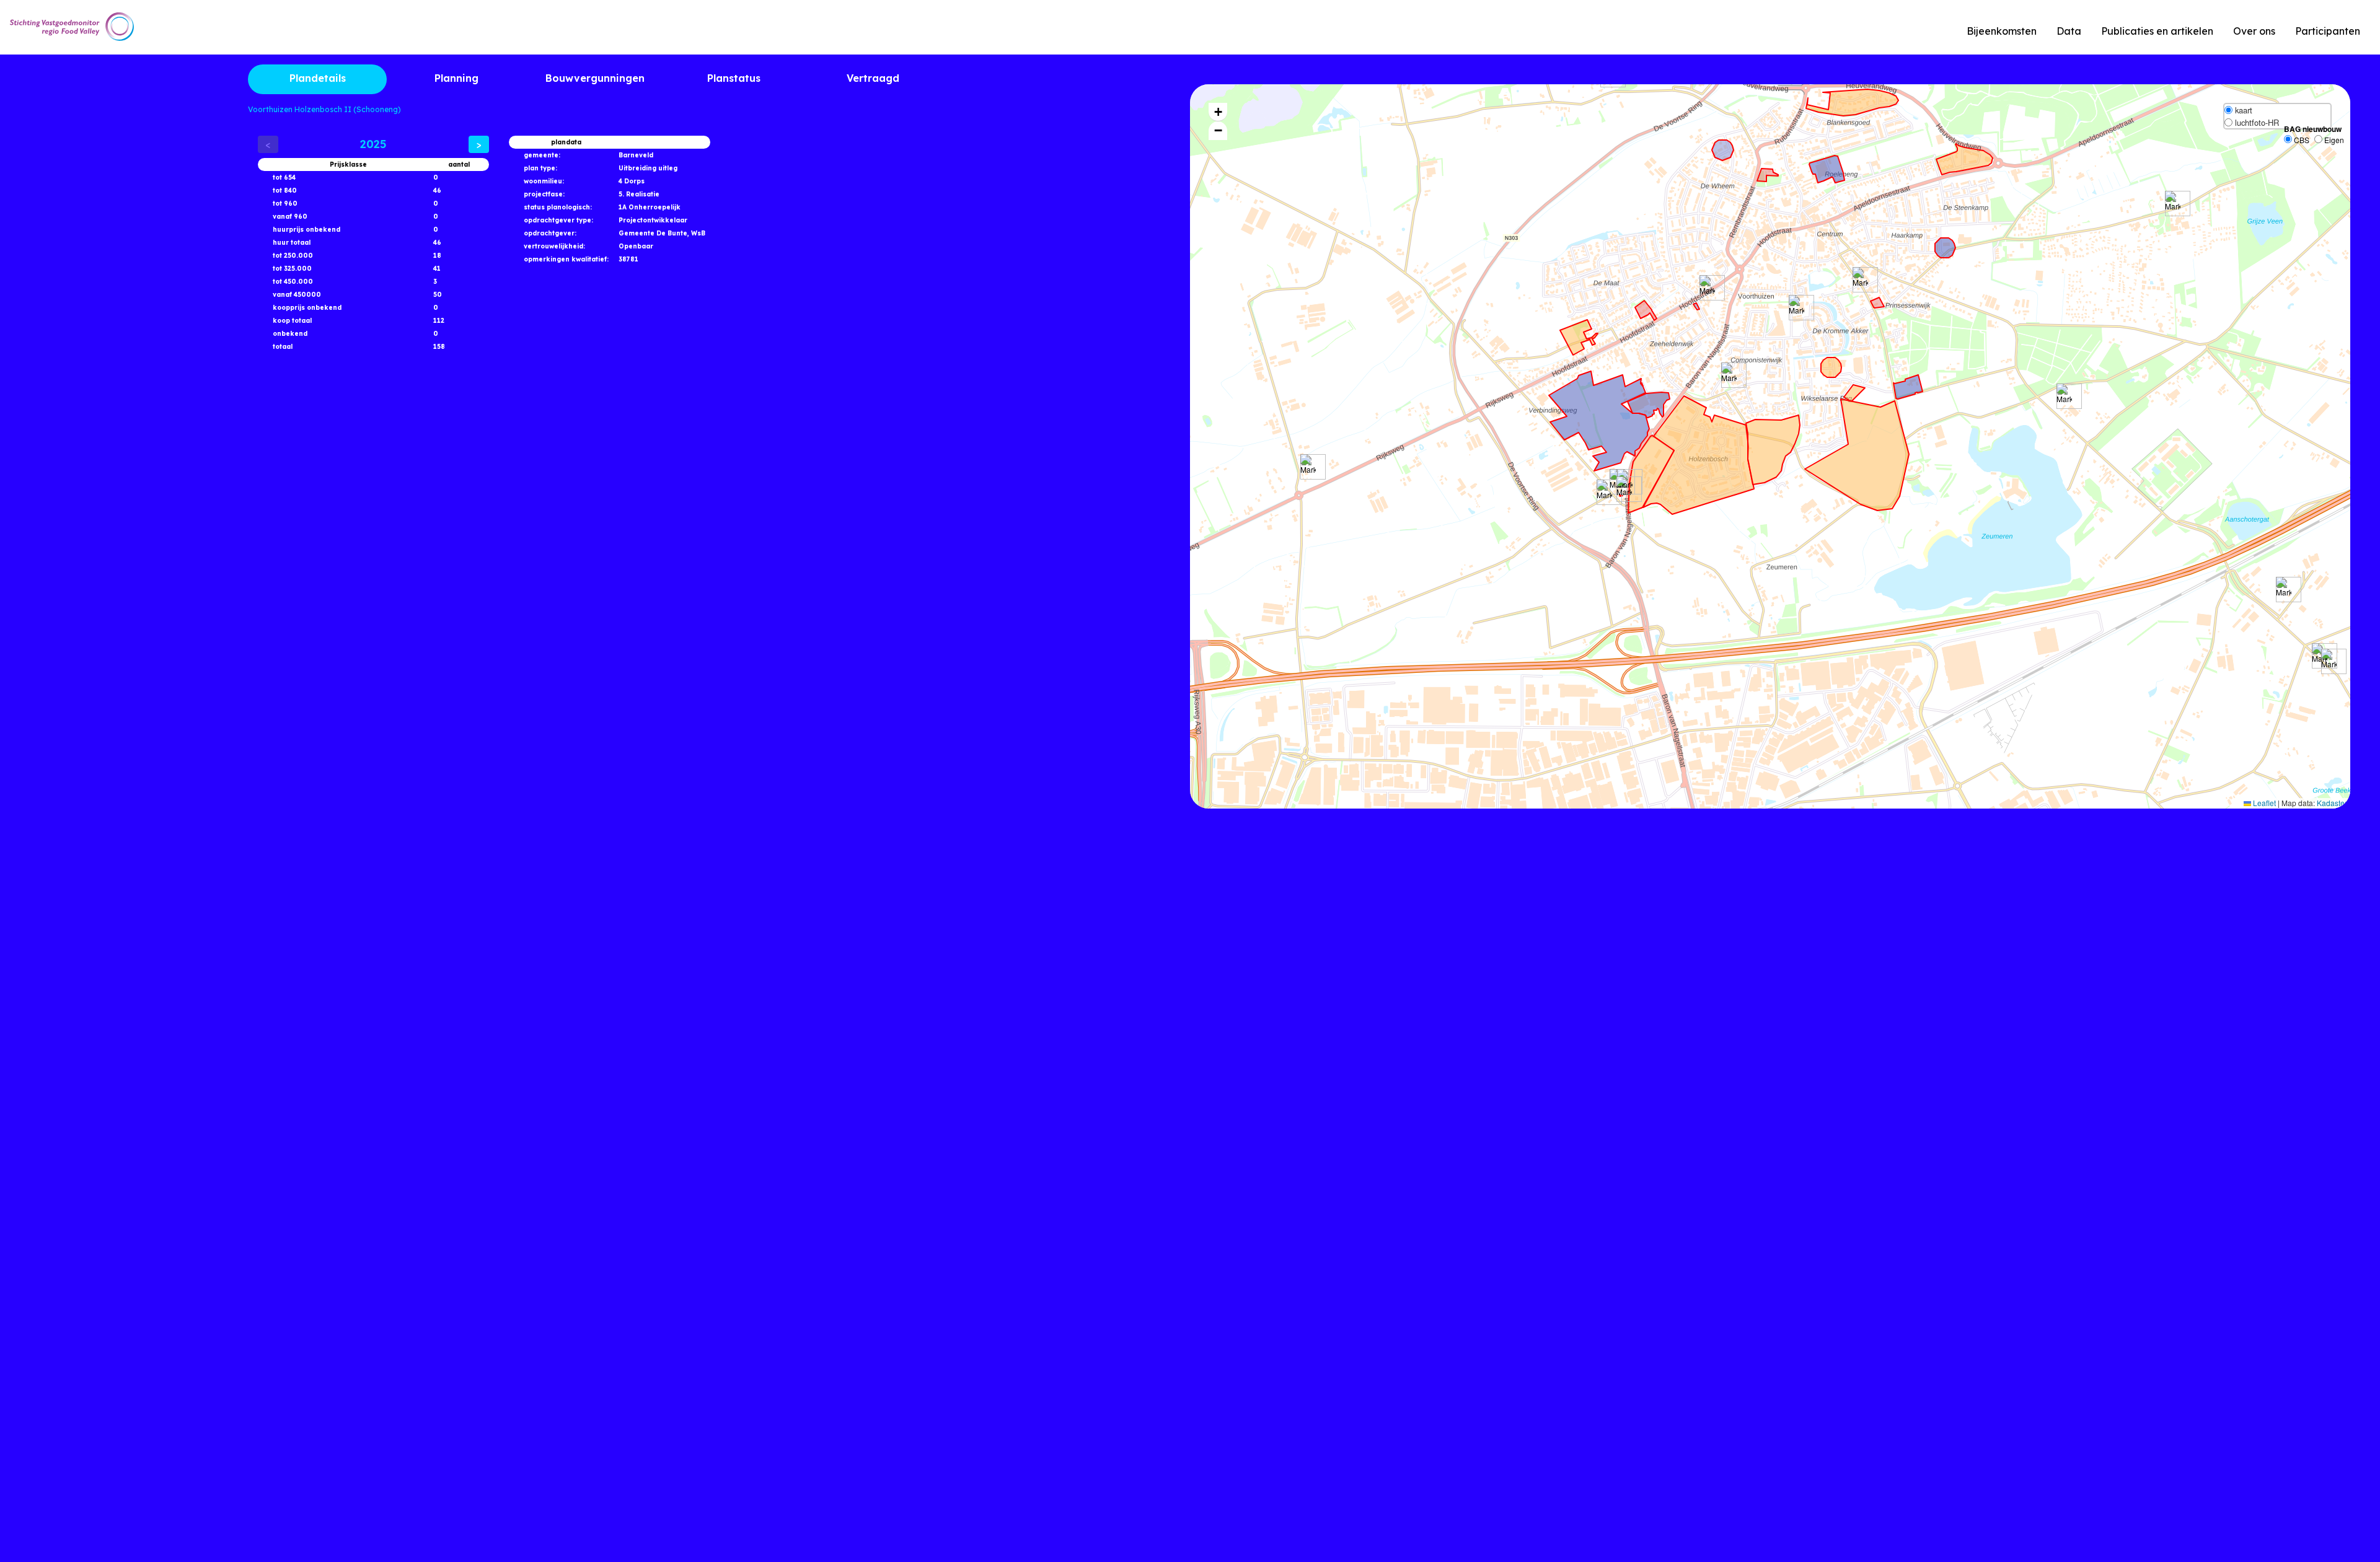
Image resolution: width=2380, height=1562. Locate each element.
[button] (1707, 288)
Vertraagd (873, 78)
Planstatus (734, 78)
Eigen (2333, 140)
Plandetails (318, 78)
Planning (456, 78)
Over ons (2254, 31)
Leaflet (2263, 803)
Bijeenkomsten (2002, 31)
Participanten (2328, 31)
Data (2069, 31)
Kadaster (2332, 803)
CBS (2301, 140)
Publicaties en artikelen (2157, 31)
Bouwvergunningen (595, 78)
